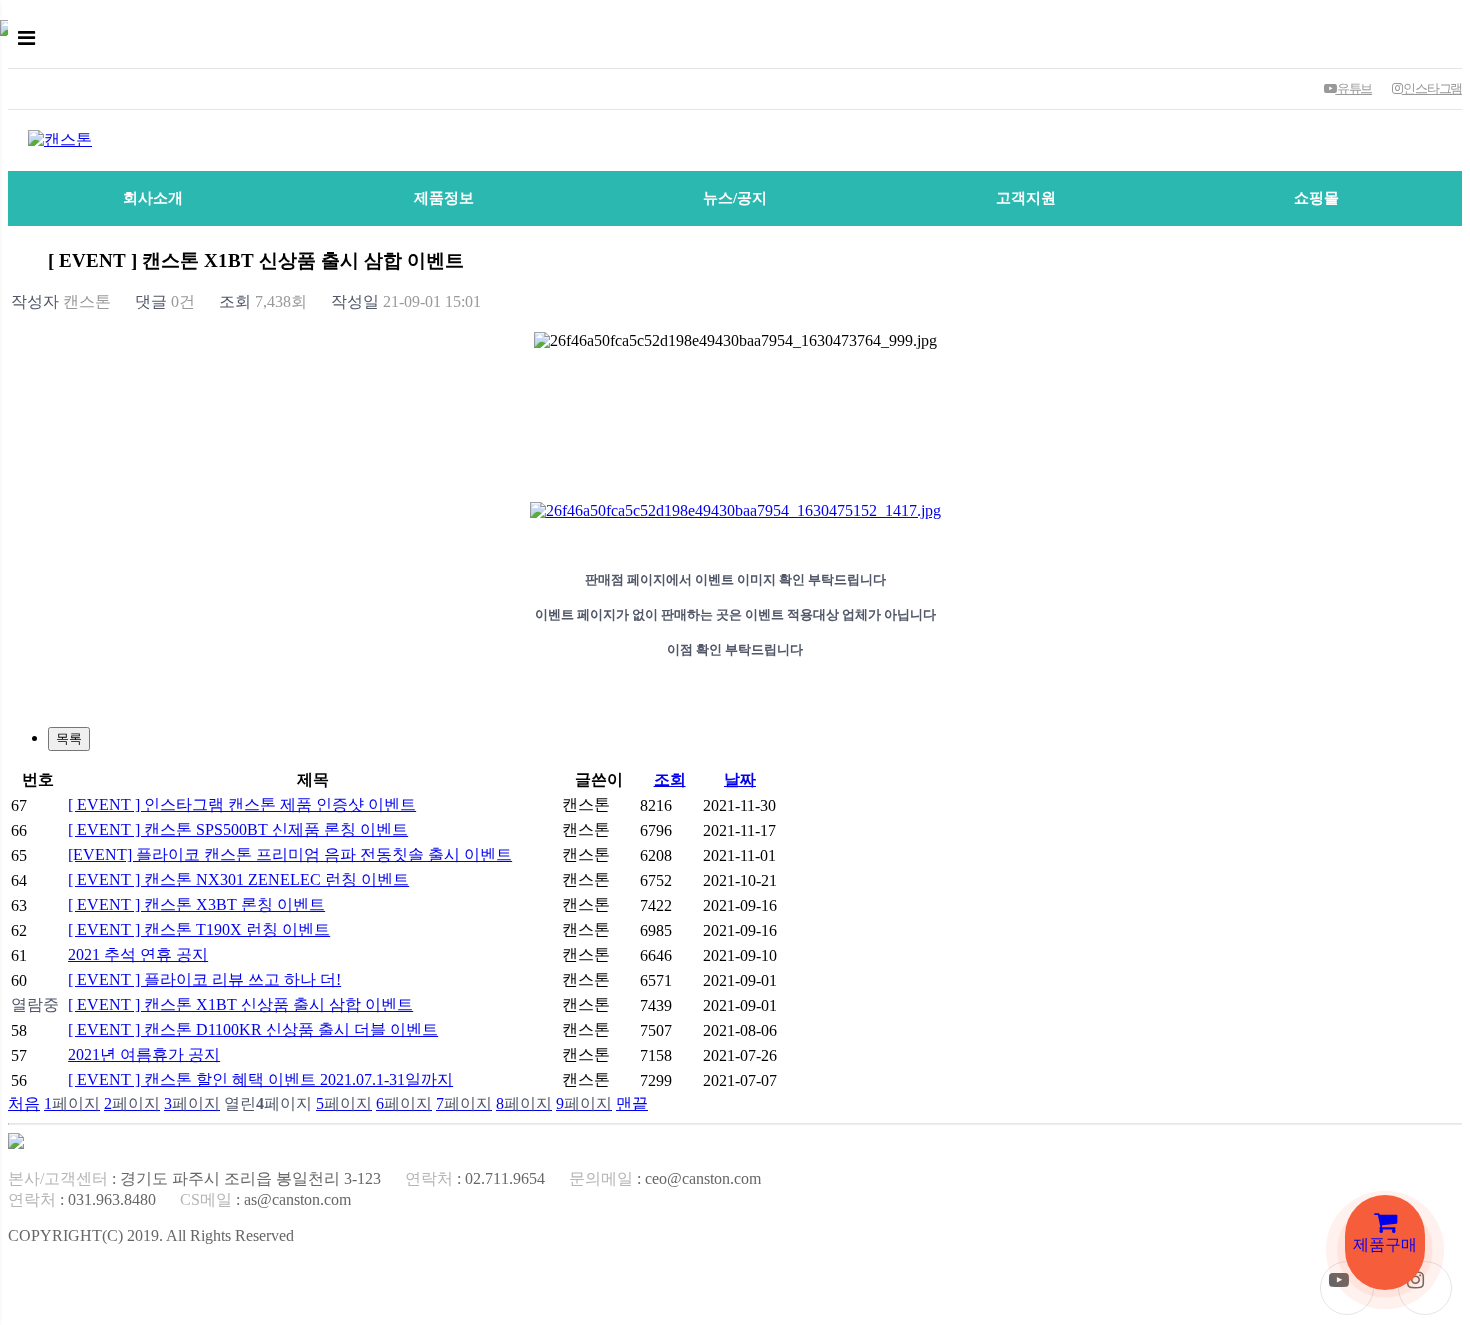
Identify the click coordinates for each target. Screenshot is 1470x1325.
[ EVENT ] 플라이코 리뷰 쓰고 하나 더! (204, 979)
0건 (165, 301)
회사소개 (153, 198)
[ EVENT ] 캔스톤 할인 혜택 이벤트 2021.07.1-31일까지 (260, 1079)
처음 (24, 1103)
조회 (670, 779)
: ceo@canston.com (665, 1178)
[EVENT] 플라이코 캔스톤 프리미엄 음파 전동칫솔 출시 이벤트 (290, 854)
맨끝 (632, 1103)
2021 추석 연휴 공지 (138, 954)
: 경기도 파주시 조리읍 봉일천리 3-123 (194, 1178)
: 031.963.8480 (82, 1199)
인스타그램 (1432, 88)
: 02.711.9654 (475, 1178)
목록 (69, 738)
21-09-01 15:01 (406, 301)
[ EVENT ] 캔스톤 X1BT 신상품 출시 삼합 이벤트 (240, 1004)
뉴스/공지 (735, 198)
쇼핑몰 (1316, 198)
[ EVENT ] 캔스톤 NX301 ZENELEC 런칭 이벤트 (238, 879)
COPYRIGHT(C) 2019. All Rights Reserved (151, 1235)
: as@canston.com (265, 1199)
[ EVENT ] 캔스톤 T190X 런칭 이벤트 (199, 929)
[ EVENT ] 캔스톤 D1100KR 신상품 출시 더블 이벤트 (253, 1029)
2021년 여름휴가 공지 (144, 1054)
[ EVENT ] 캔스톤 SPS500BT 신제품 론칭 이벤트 (238, 829)
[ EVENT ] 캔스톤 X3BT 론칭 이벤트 (196, 904)
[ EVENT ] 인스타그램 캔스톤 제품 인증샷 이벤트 (242, 804)
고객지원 (1026, 198)
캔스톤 (61, 301)
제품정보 (444, 198)
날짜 (740, 779)
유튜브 (1353, 88)
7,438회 (263, 301)
